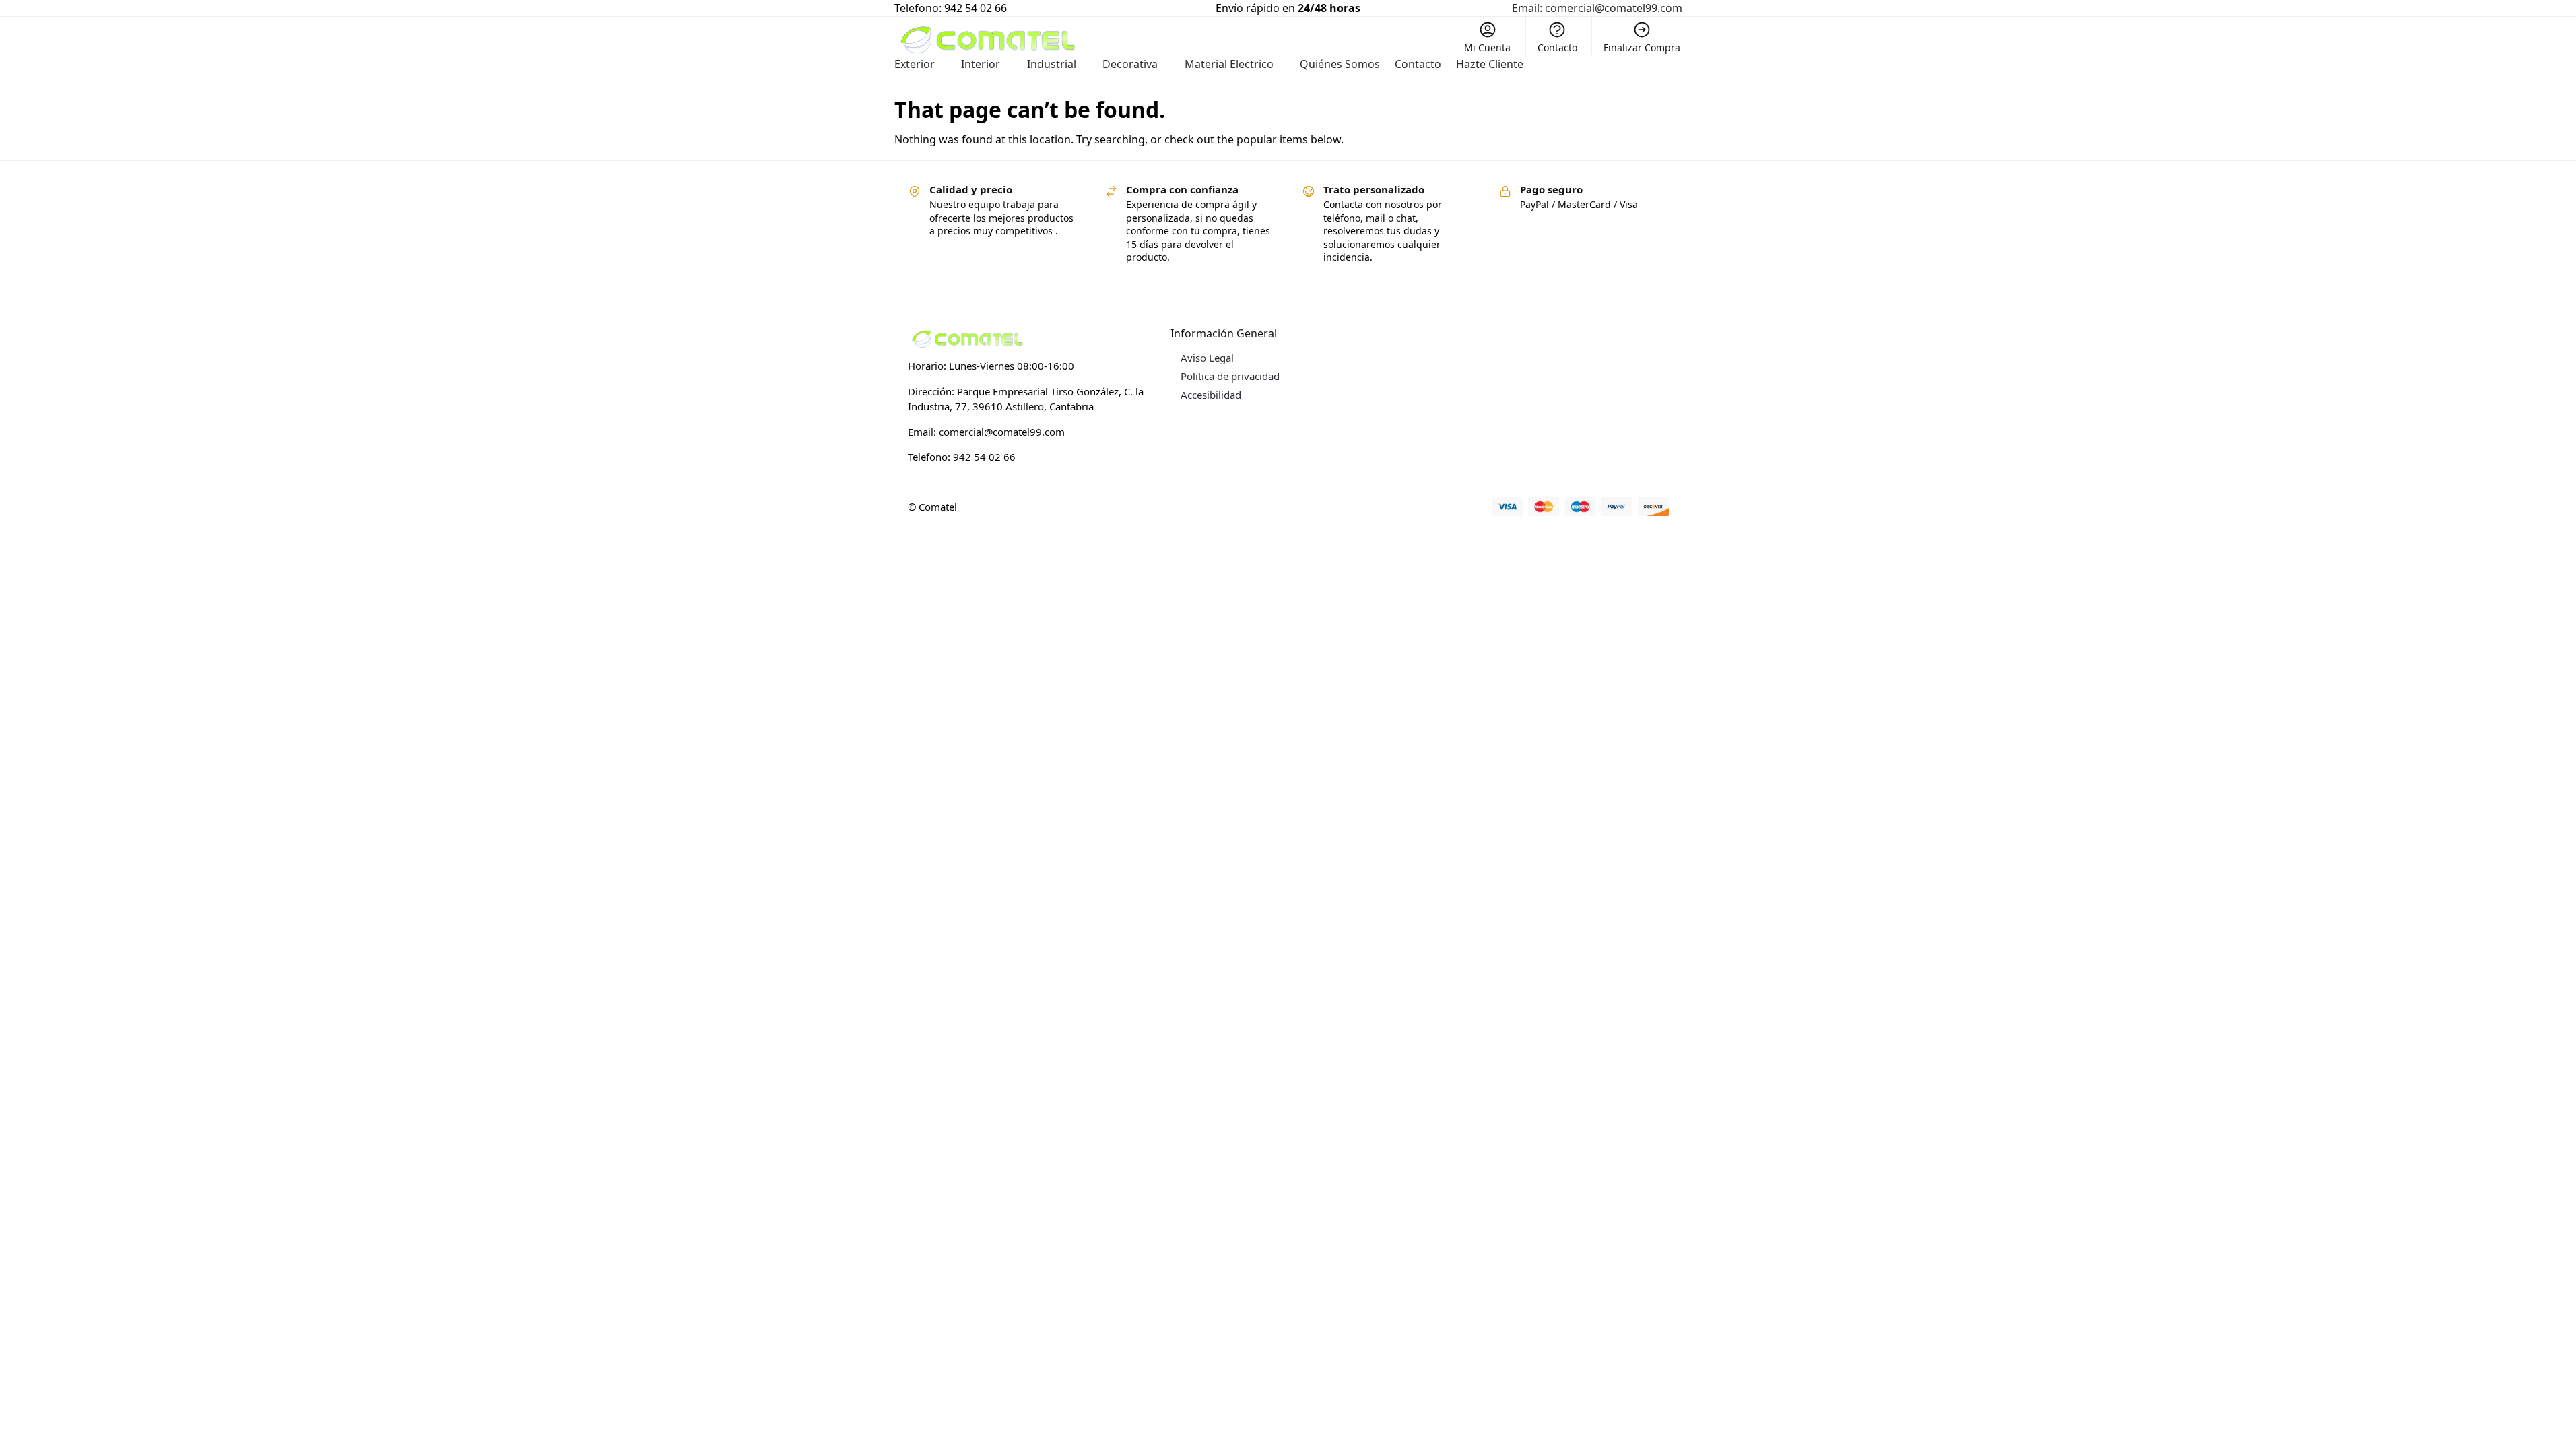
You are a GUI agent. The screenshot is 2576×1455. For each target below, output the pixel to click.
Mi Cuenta (1487, 47)
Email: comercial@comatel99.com (1597, 8)
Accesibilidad (1211, 395)
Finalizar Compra (1642, 47)
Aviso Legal (1207, 358)
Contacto (1557, 47)
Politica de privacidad (1230, 376)
